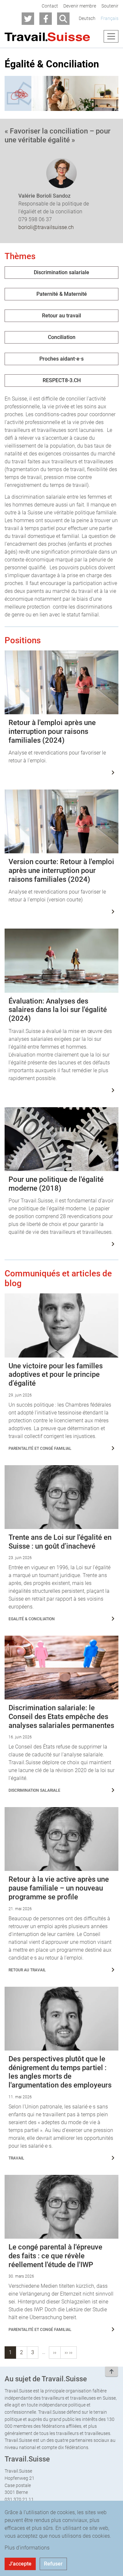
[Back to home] (47, 36)
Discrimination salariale (61, 272)
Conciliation (62, 337)
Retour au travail (61, 316)
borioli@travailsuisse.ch (46, 227)
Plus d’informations (27, 2548)
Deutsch (87, 18)
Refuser (53, 2564)
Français (110, 18)
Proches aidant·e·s (61, 359)
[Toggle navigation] (111, 36)
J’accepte (20, 2564)
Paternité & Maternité (62, 294)
